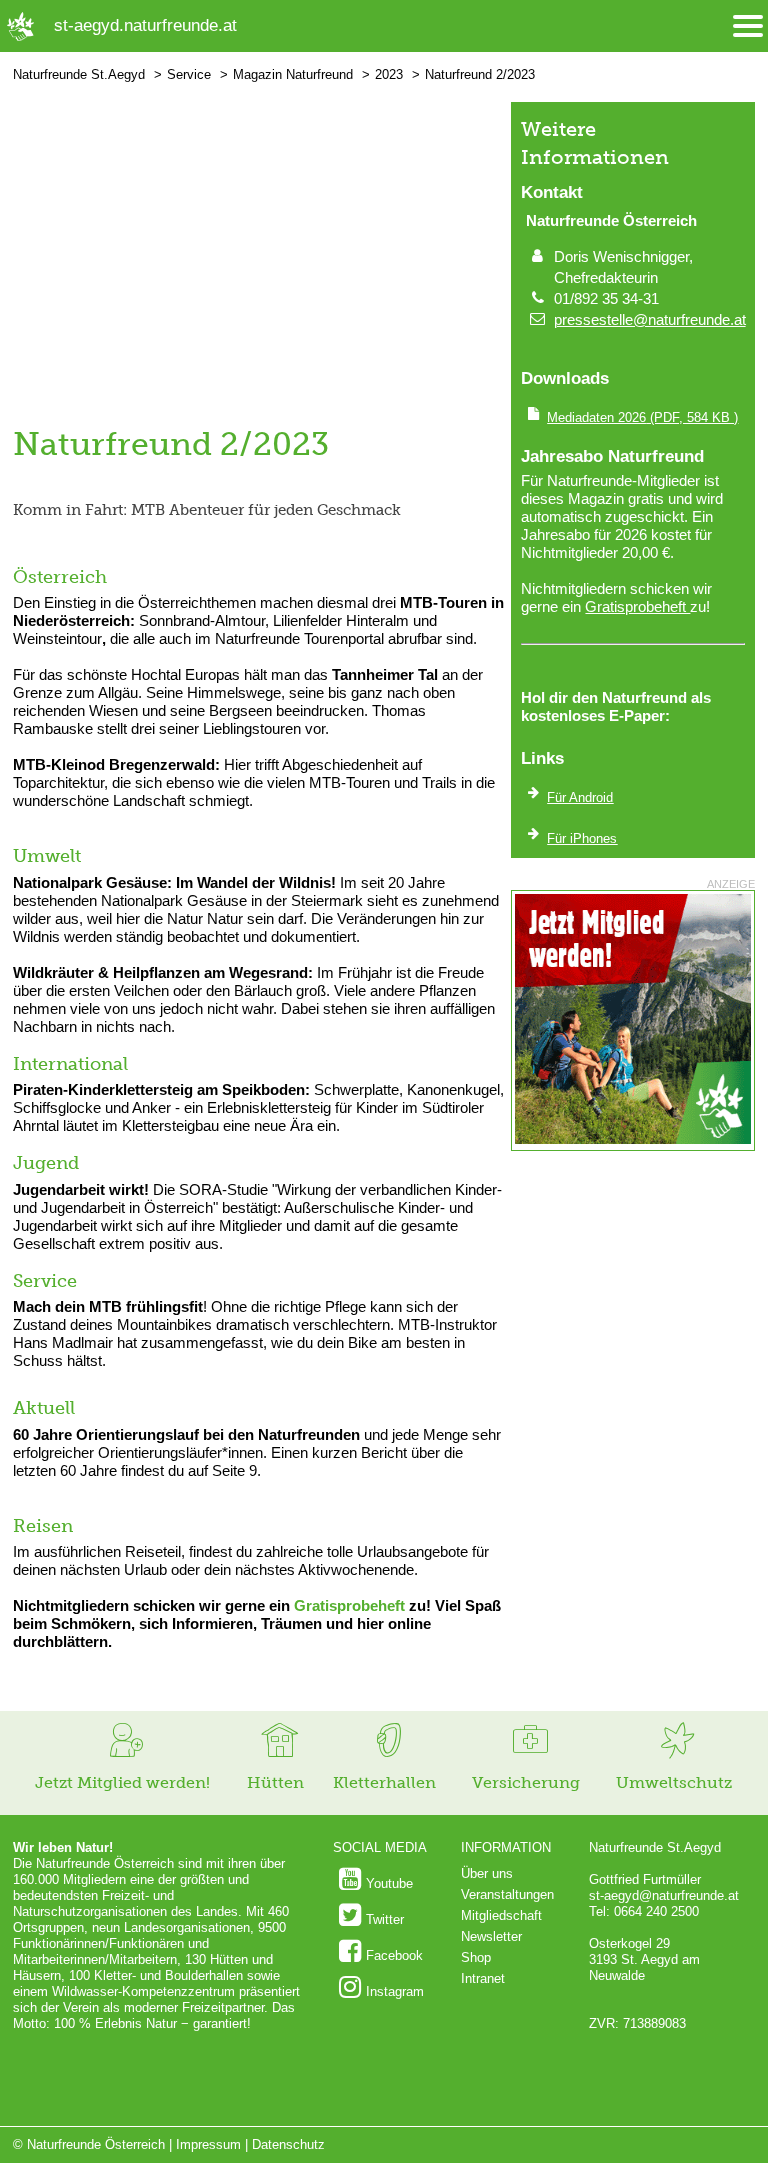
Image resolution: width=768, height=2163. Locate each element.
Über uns (487, 1873)
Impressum (208, 2144)
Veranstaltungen (507, 1894)
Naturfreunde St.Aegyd (79, 74)
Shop (476, 1957)
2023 (389, 74)
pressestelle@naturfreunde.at (650, 319)
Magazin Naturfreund (293, 74)
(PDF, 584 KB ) (642, 417)
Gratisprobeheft (349, 1605)
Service (189, 74)
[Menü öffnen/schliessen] (748, 26)
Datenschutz (288, 2144)
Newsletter (491, 1936)
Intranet (483, 1978)
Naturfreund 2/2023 (480, 74)
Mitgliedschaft (501, 1915)
